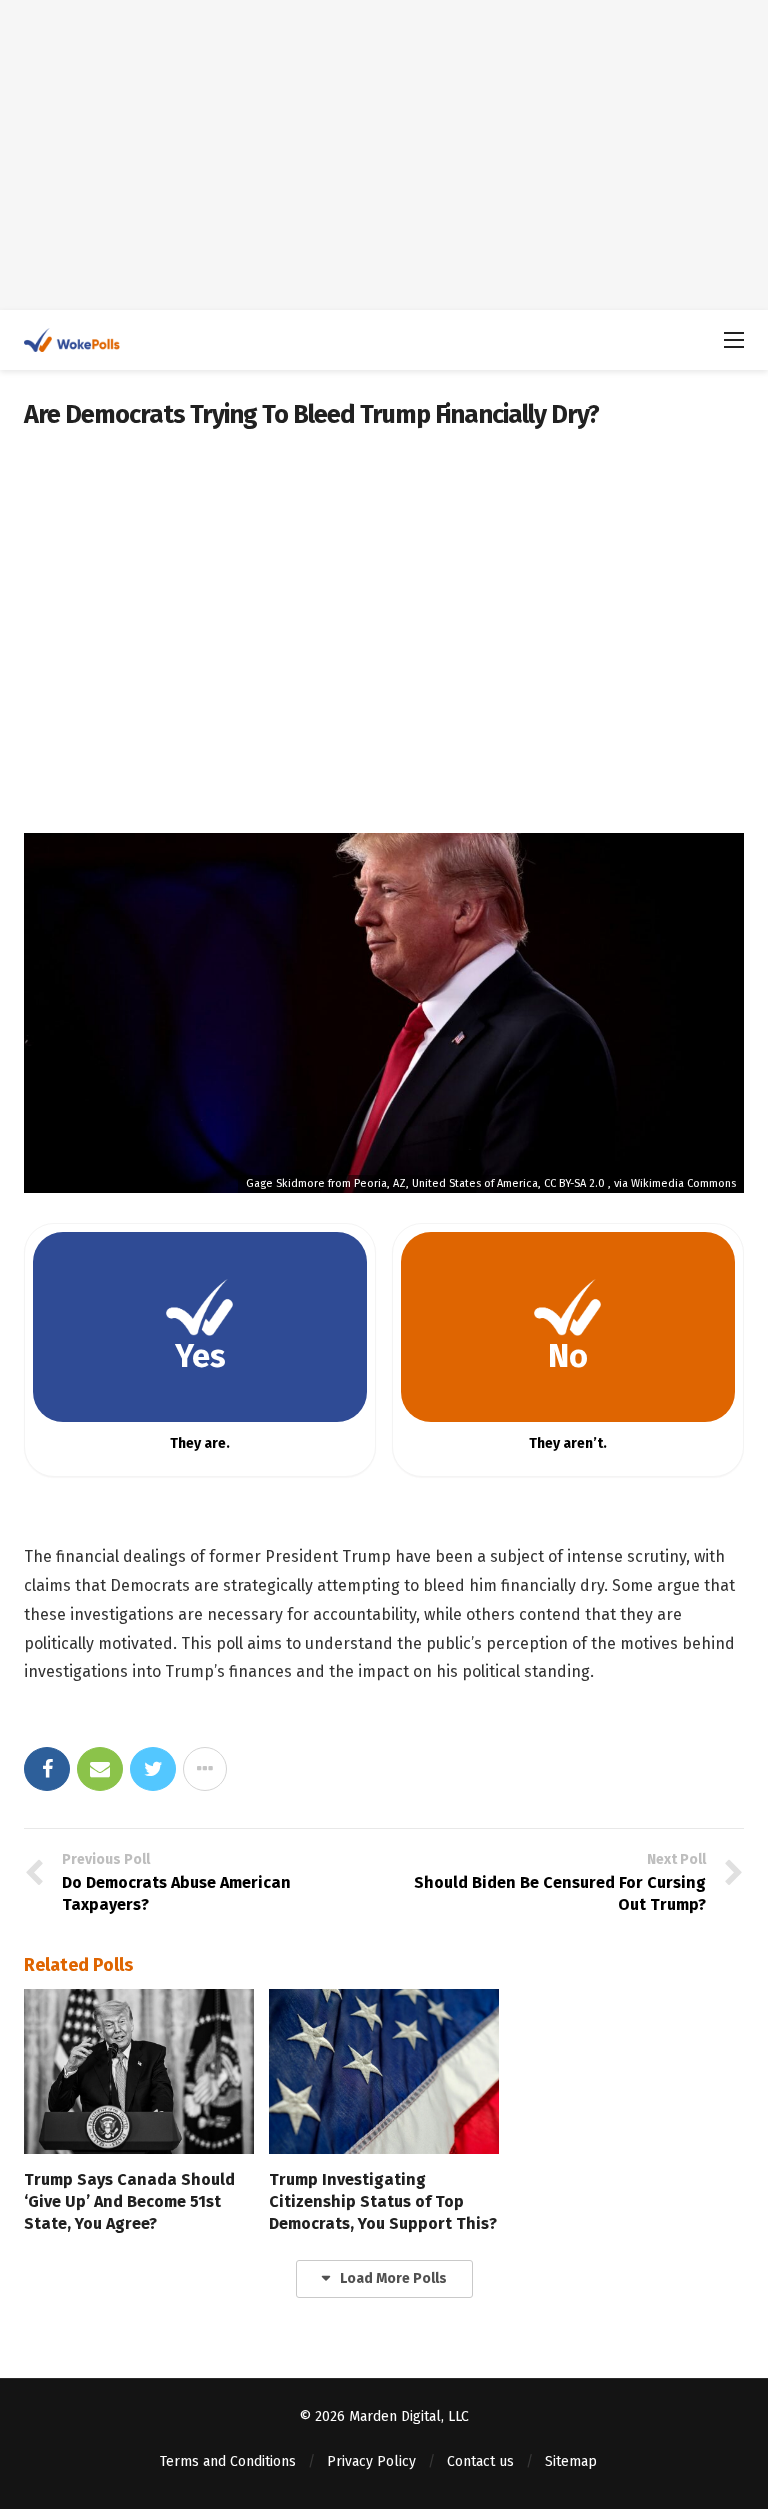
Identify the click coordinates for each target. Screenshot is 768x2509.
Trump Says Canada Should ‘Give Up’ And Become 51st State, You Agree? (129, 2201)
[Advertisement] (384, 155)
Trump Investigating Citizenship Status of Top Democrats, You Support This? (383, 2201)
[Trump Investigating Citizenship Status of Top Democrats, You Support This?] (384, 2071)
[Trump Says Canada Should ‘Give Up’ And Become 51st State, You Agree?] (139, 2071)
